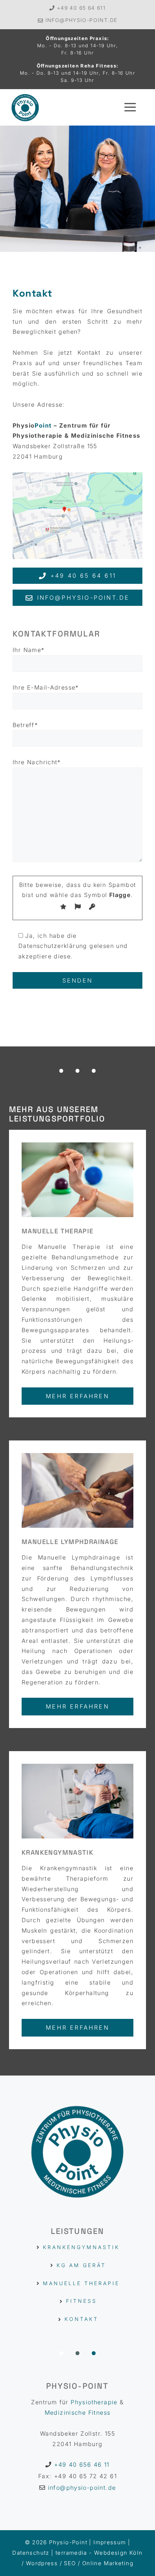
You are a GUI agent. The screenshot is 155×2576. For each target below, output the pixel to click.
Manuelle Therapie (81, 2283)
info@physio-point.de (81, 20)
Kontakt (81, 2319)
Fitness (81, 2301)
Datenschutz (31, 2553)
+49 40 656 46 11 (82, 2465)
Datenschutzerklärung (53, 946)
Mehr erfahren (77, 1396)
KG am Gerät (81, 2265)
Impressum (110, 2542)
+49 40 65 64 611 (81, 8)
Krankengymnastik (81, 2247)
